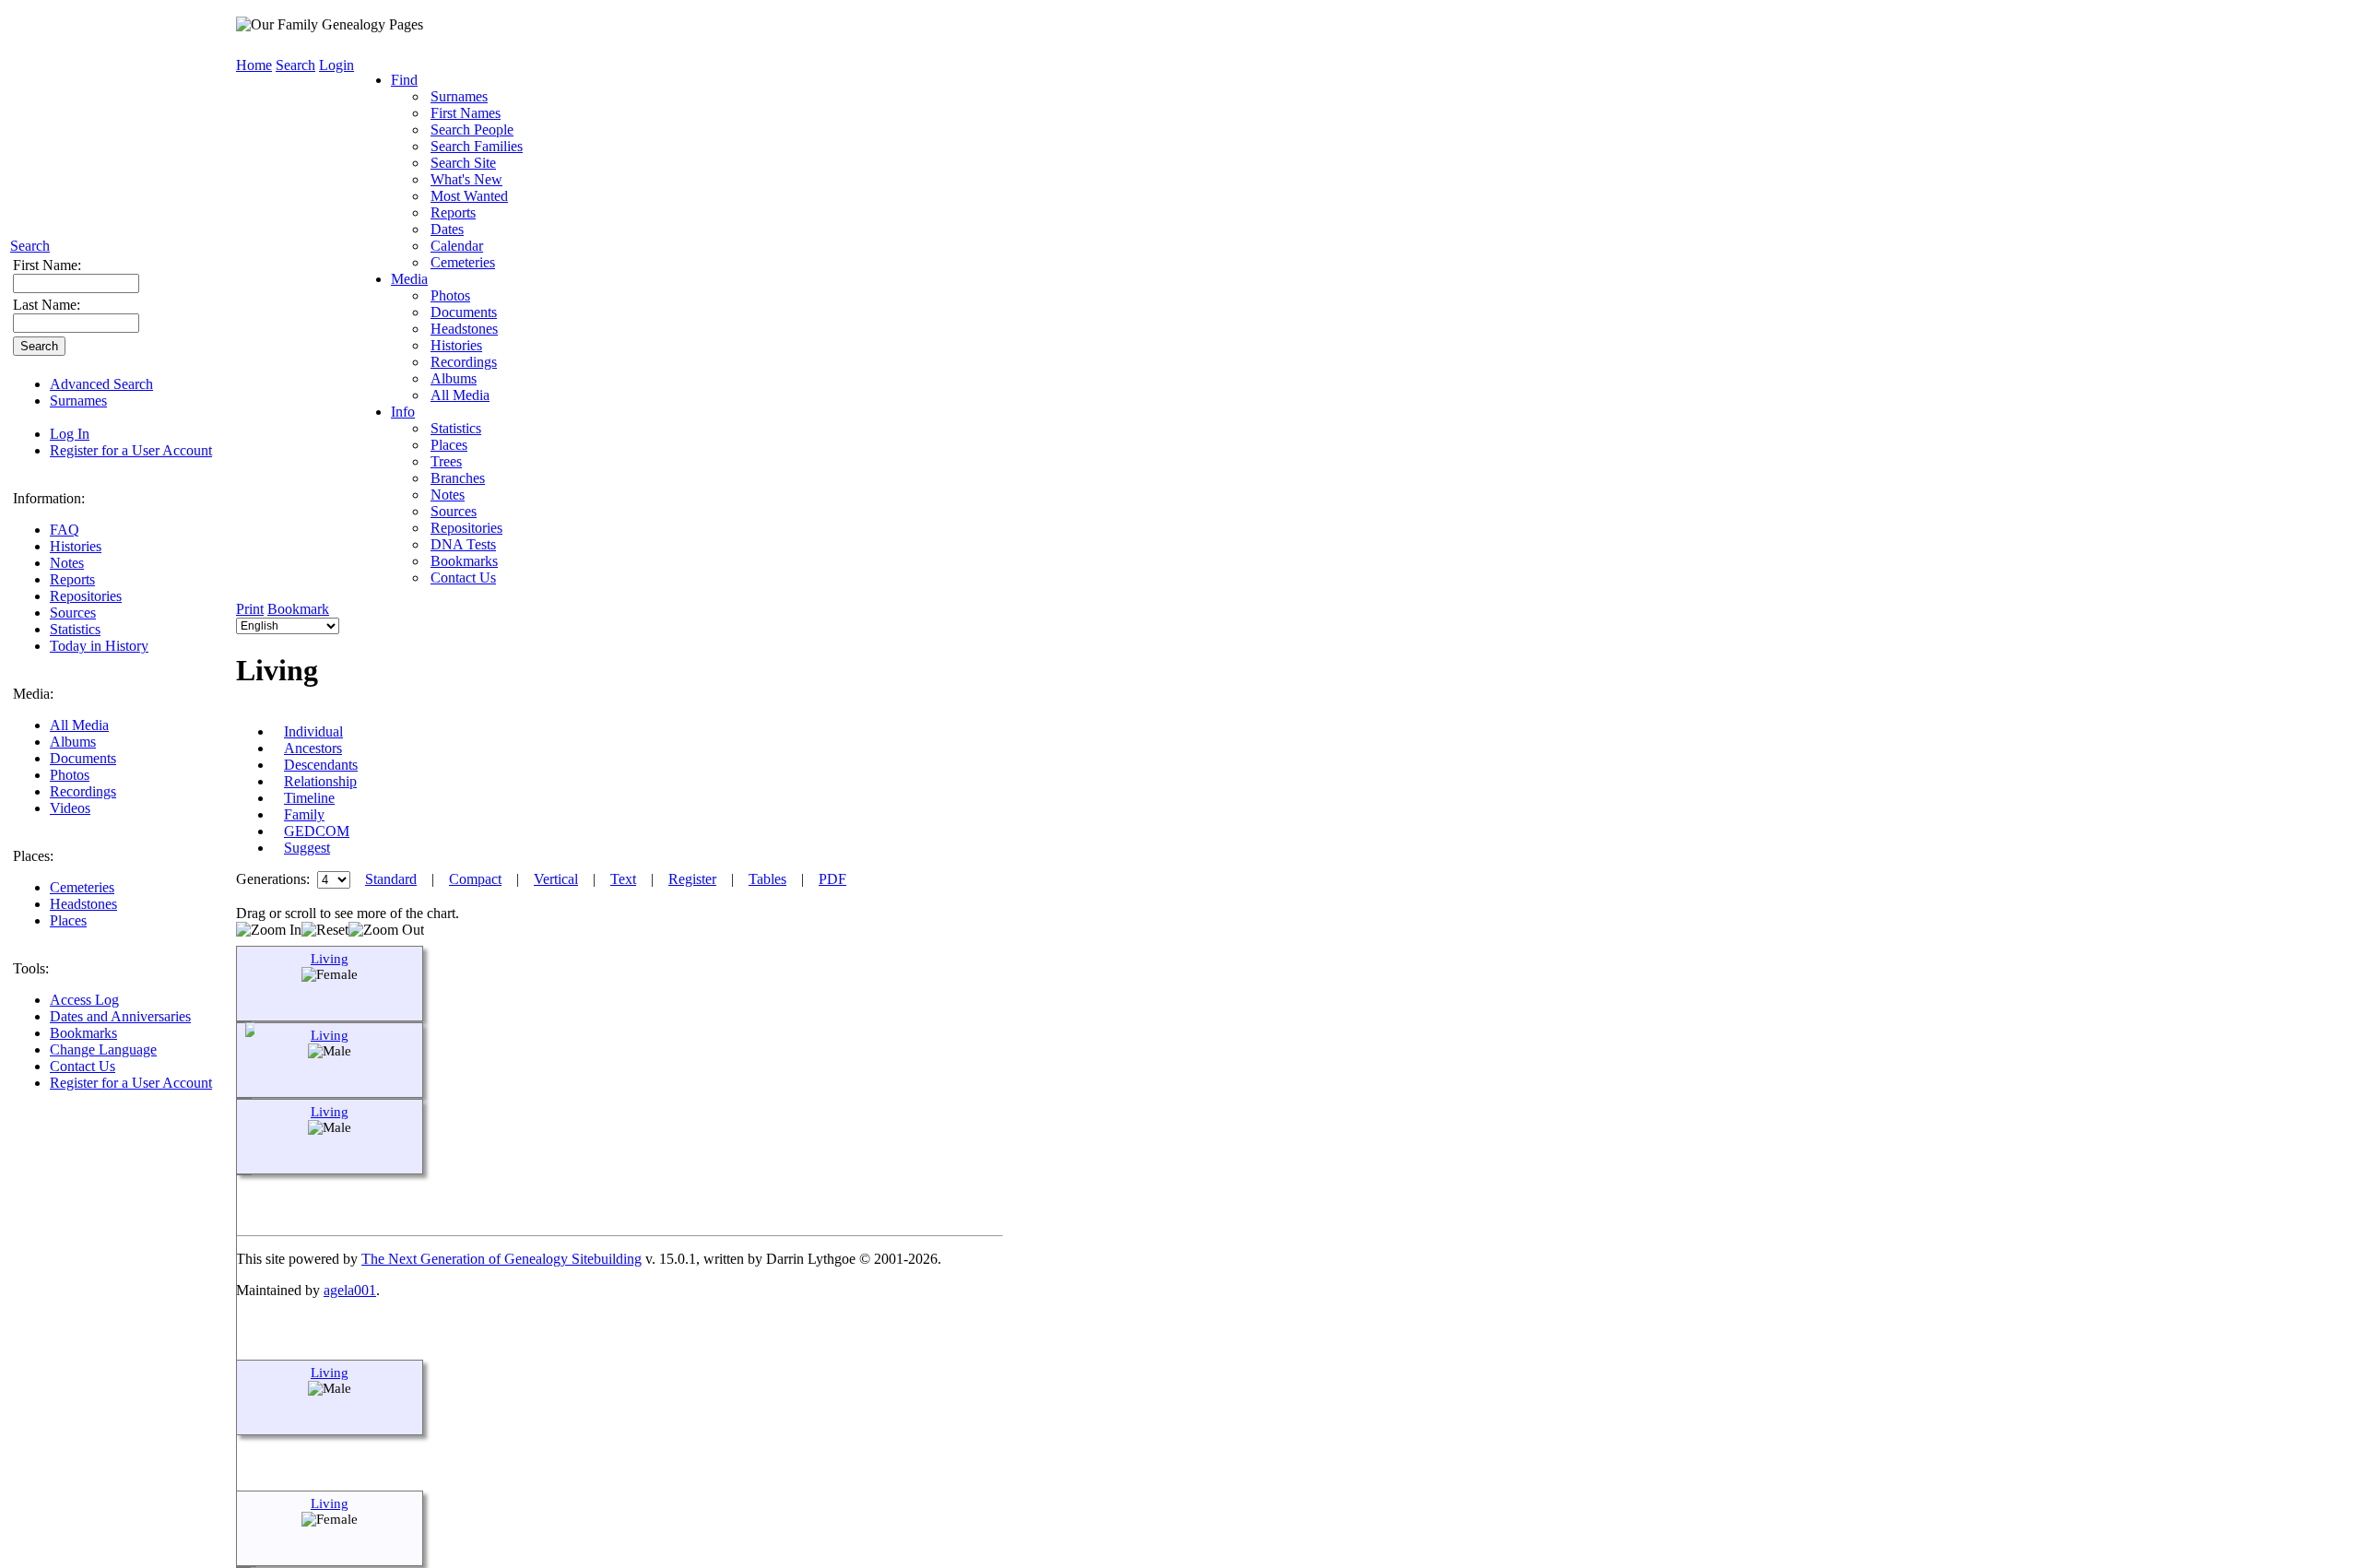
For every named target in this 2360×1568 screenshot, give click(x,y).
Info (403, 412)
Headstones (83, 904)
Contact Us (83, 1066)
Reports (72, 579)
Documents (83, 758)
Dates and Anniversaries (120, 1016)
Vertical (556, 879)
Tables (767, 879)
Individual (313, 731)
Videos (70, 808)
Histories (76, 546)
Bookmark (298, 609)
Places (68, 920)
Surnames (78, 401)
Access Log (84, 1000)
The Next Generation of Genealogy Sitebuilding (501, 1259)
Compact (475, 879)
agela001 (350, 1290)
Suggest (307, 848)
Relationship (320, 781)
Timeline (309, 798)
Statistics (75, 629)
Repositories (86, 596)
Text (623, 879)
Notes (67, 563)
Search (30, 246)
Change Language (103, 1049)
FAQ (65, 530)
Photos (70, 775)
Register (692, 879)
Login (336, 65)
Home (254, 65)
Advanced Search (101, 384)
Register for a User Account (131, 450)
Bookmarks (83, 1033)
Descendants (321, 765)
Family (304, 814)
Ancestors (313, 748)
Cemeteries (82, 887)
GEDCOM (317, 831)
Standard (391, 879)
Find (404, 80)
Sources (73, 613)
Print (250, 609)
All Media (79, 725)
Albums (73, 742)
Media (409, 279)
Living (330, 959)
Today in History (99, 646)
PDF (832, 879)
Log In (70, 434)
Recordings (83, 791)
